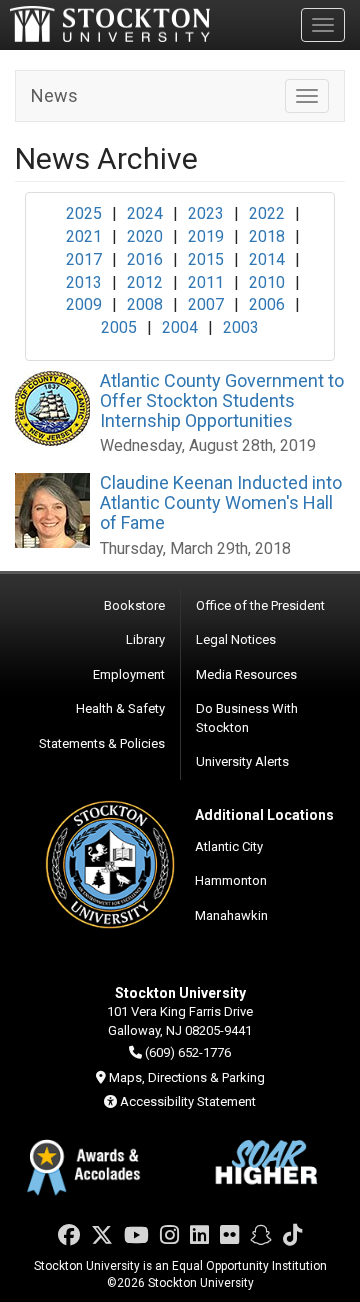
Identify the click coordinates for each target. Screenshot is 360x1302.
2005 (119, 327)
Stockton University (110, 24)
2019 (206, 236)
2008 (145, 304)
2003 (241, 327)
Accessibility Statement (188, 1101)
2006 (267, 304)
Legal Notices (236, 639)
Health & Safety (120, 708)
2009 (84, 304)
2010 (267, 282)
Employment (129, 674)
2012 (145, 282)
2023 (206, 213)
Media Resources (246, 674)
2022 (267, 213)
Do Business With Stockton (247, 718)
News (54, 95)
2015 (206, 259)
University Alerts (242, 761)
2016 (145, 259)
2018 (267, 236)
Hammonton (231, 880)
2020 (145, 236)
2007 (206, 304)
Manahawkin (231, 915)
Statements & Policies (102, 743)
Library (145, 639)
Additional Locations (264, 815)
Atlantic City (229, 846)
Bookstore (134, 605)
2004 (180, 327)
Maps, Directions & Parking (187, 1077)
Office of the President (260, 605)
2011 (206, 282)
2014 (267, 259)
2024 (145, 213)
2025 (84, 213)
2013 (84, 282)
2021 (84, 236)
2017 (84, 259)
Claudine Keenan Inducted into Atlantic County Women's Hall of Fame (221, 502)
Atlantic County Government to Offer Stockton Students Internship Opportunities (222, 400)
